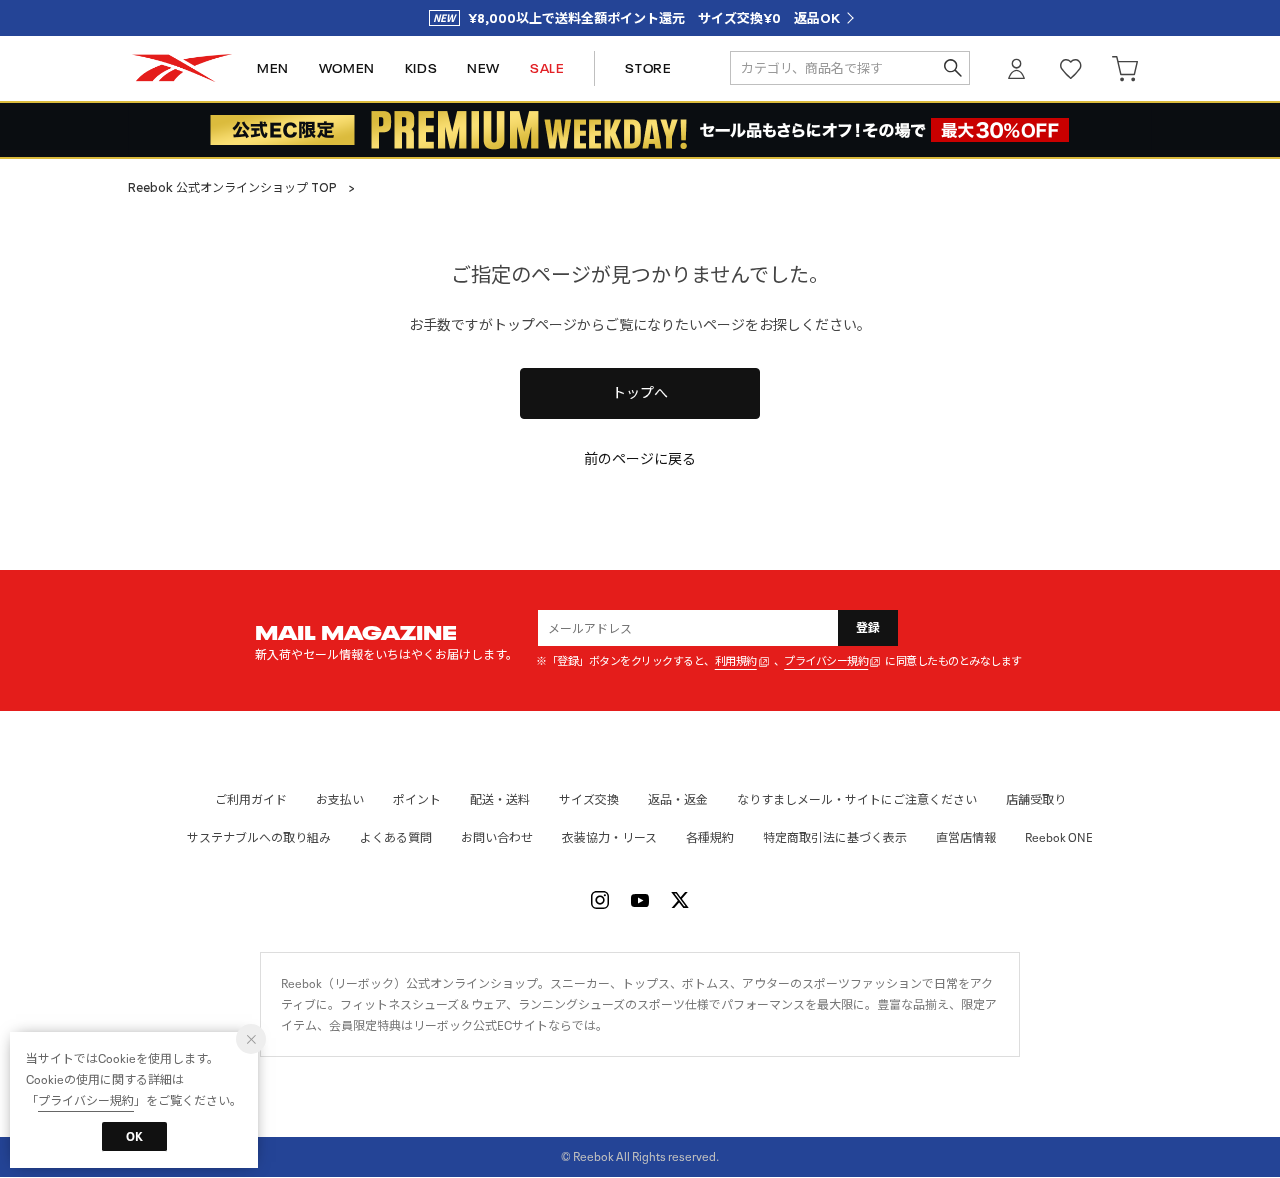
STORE (648, 68)
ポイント (417, 799)
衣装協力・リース (609, 837)
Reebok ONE (1059, 837)
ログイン (1017, 68)
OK (134, 1136)
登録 (868, 627)
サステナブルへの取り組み (259, 837)
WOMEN (347, 68)
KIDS (421, 68)
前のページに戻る (640, 459)
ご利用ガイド (251, 799)
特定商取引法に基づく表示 (835, 837)
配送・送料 (500, 799)
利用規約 (736, 661)
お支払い (340, 799)
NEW (483, 68)
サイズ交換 (589, 799)
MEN (273, 68)
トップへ (640, 393)
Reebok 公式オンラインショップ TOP (232, 187)
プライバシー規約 (826, 661)
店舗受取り (1036, 799)
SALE (547, 68)
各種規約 (710, 837)
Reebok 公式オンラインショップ (182, 68)
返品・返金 (678, 799)
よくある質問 (396, 837)
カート (1125, 68)
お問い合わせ (497, 837)
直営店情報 (966, 837)
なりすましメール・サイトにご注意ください (857, 799)
